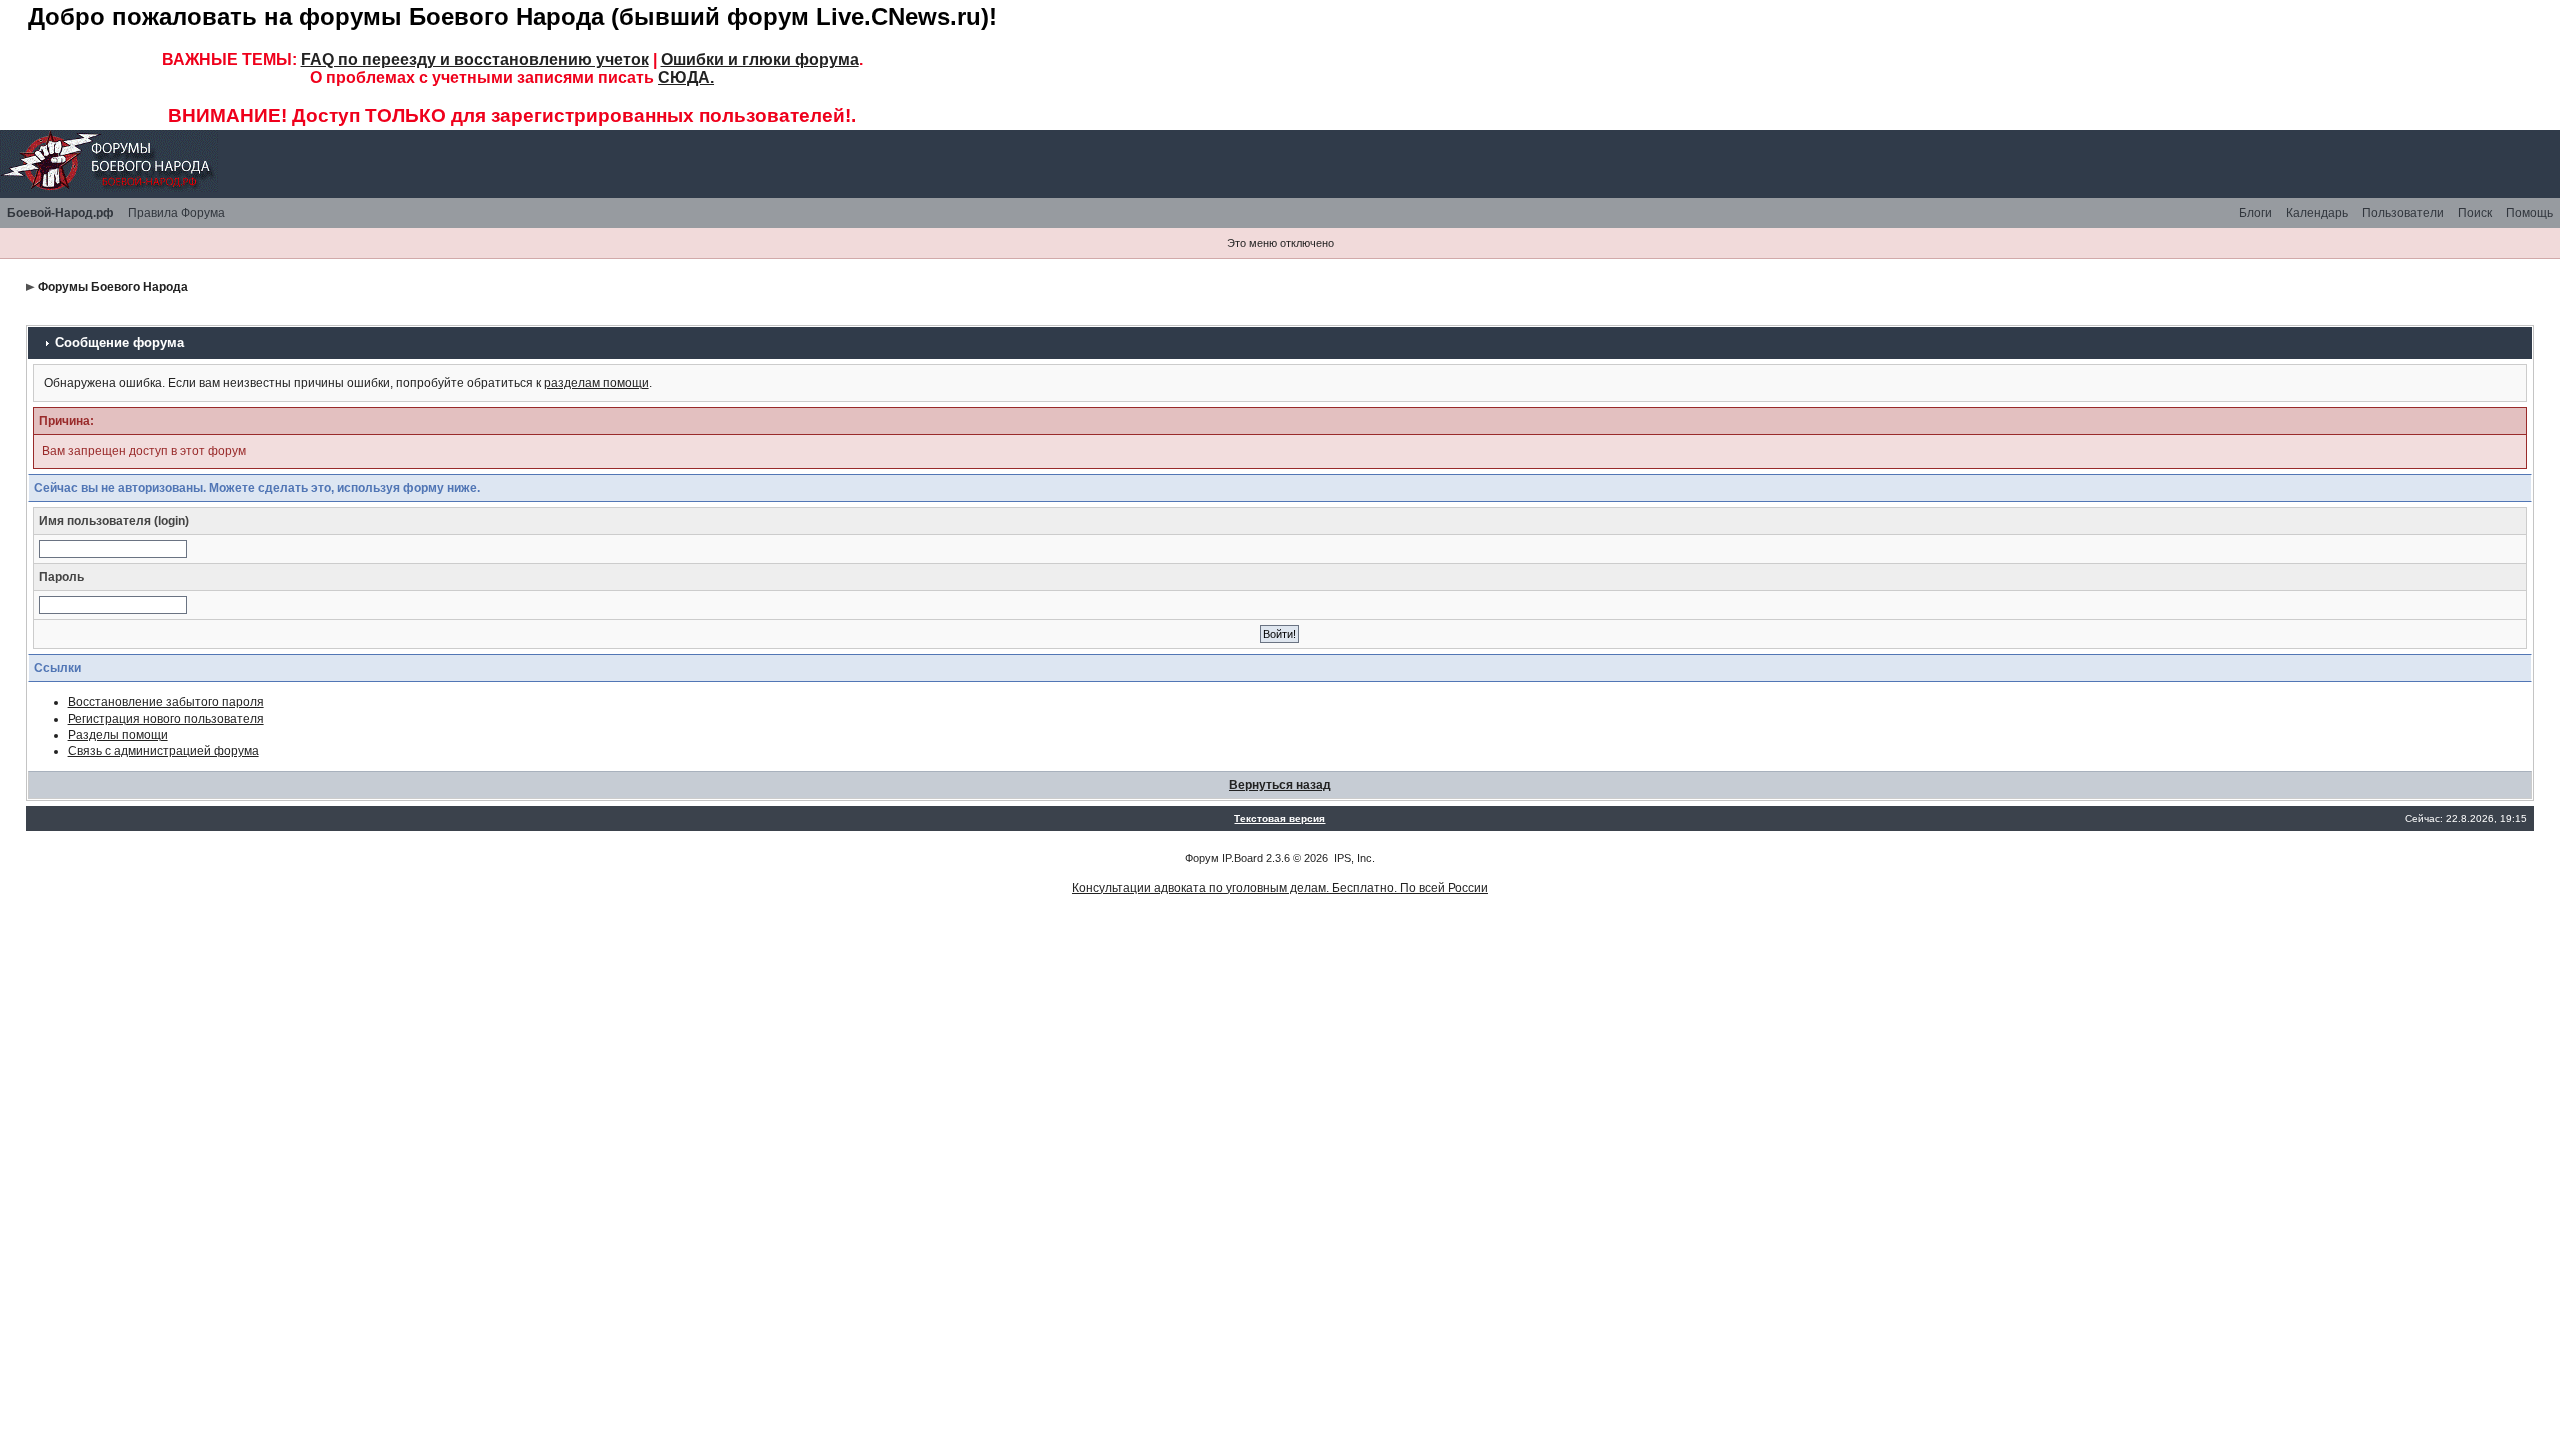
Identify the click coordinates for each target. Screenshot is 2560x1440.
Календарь (2317, 213)
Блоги (2255, 213)
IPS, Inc (1353, 858)
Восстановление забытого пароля (166, 702)
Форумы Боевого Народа (113, 287)
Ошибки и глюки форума (760, 59)
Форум (1202, 858)
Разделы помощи (118, 735)
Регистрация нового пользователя (166, 719)
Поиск (2475, 213)
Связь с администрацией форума (163, 751)
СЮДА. (686, 77)
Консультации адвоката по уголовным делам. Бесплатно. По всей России (1280, 888)
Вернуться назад (1280, 785)
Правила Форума (176, 213)
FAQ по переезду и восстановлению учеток (475, 59)
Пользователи (2403, 213)
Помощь (2529, 213)
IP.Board (1242, 858)
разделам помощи (596, 383)
